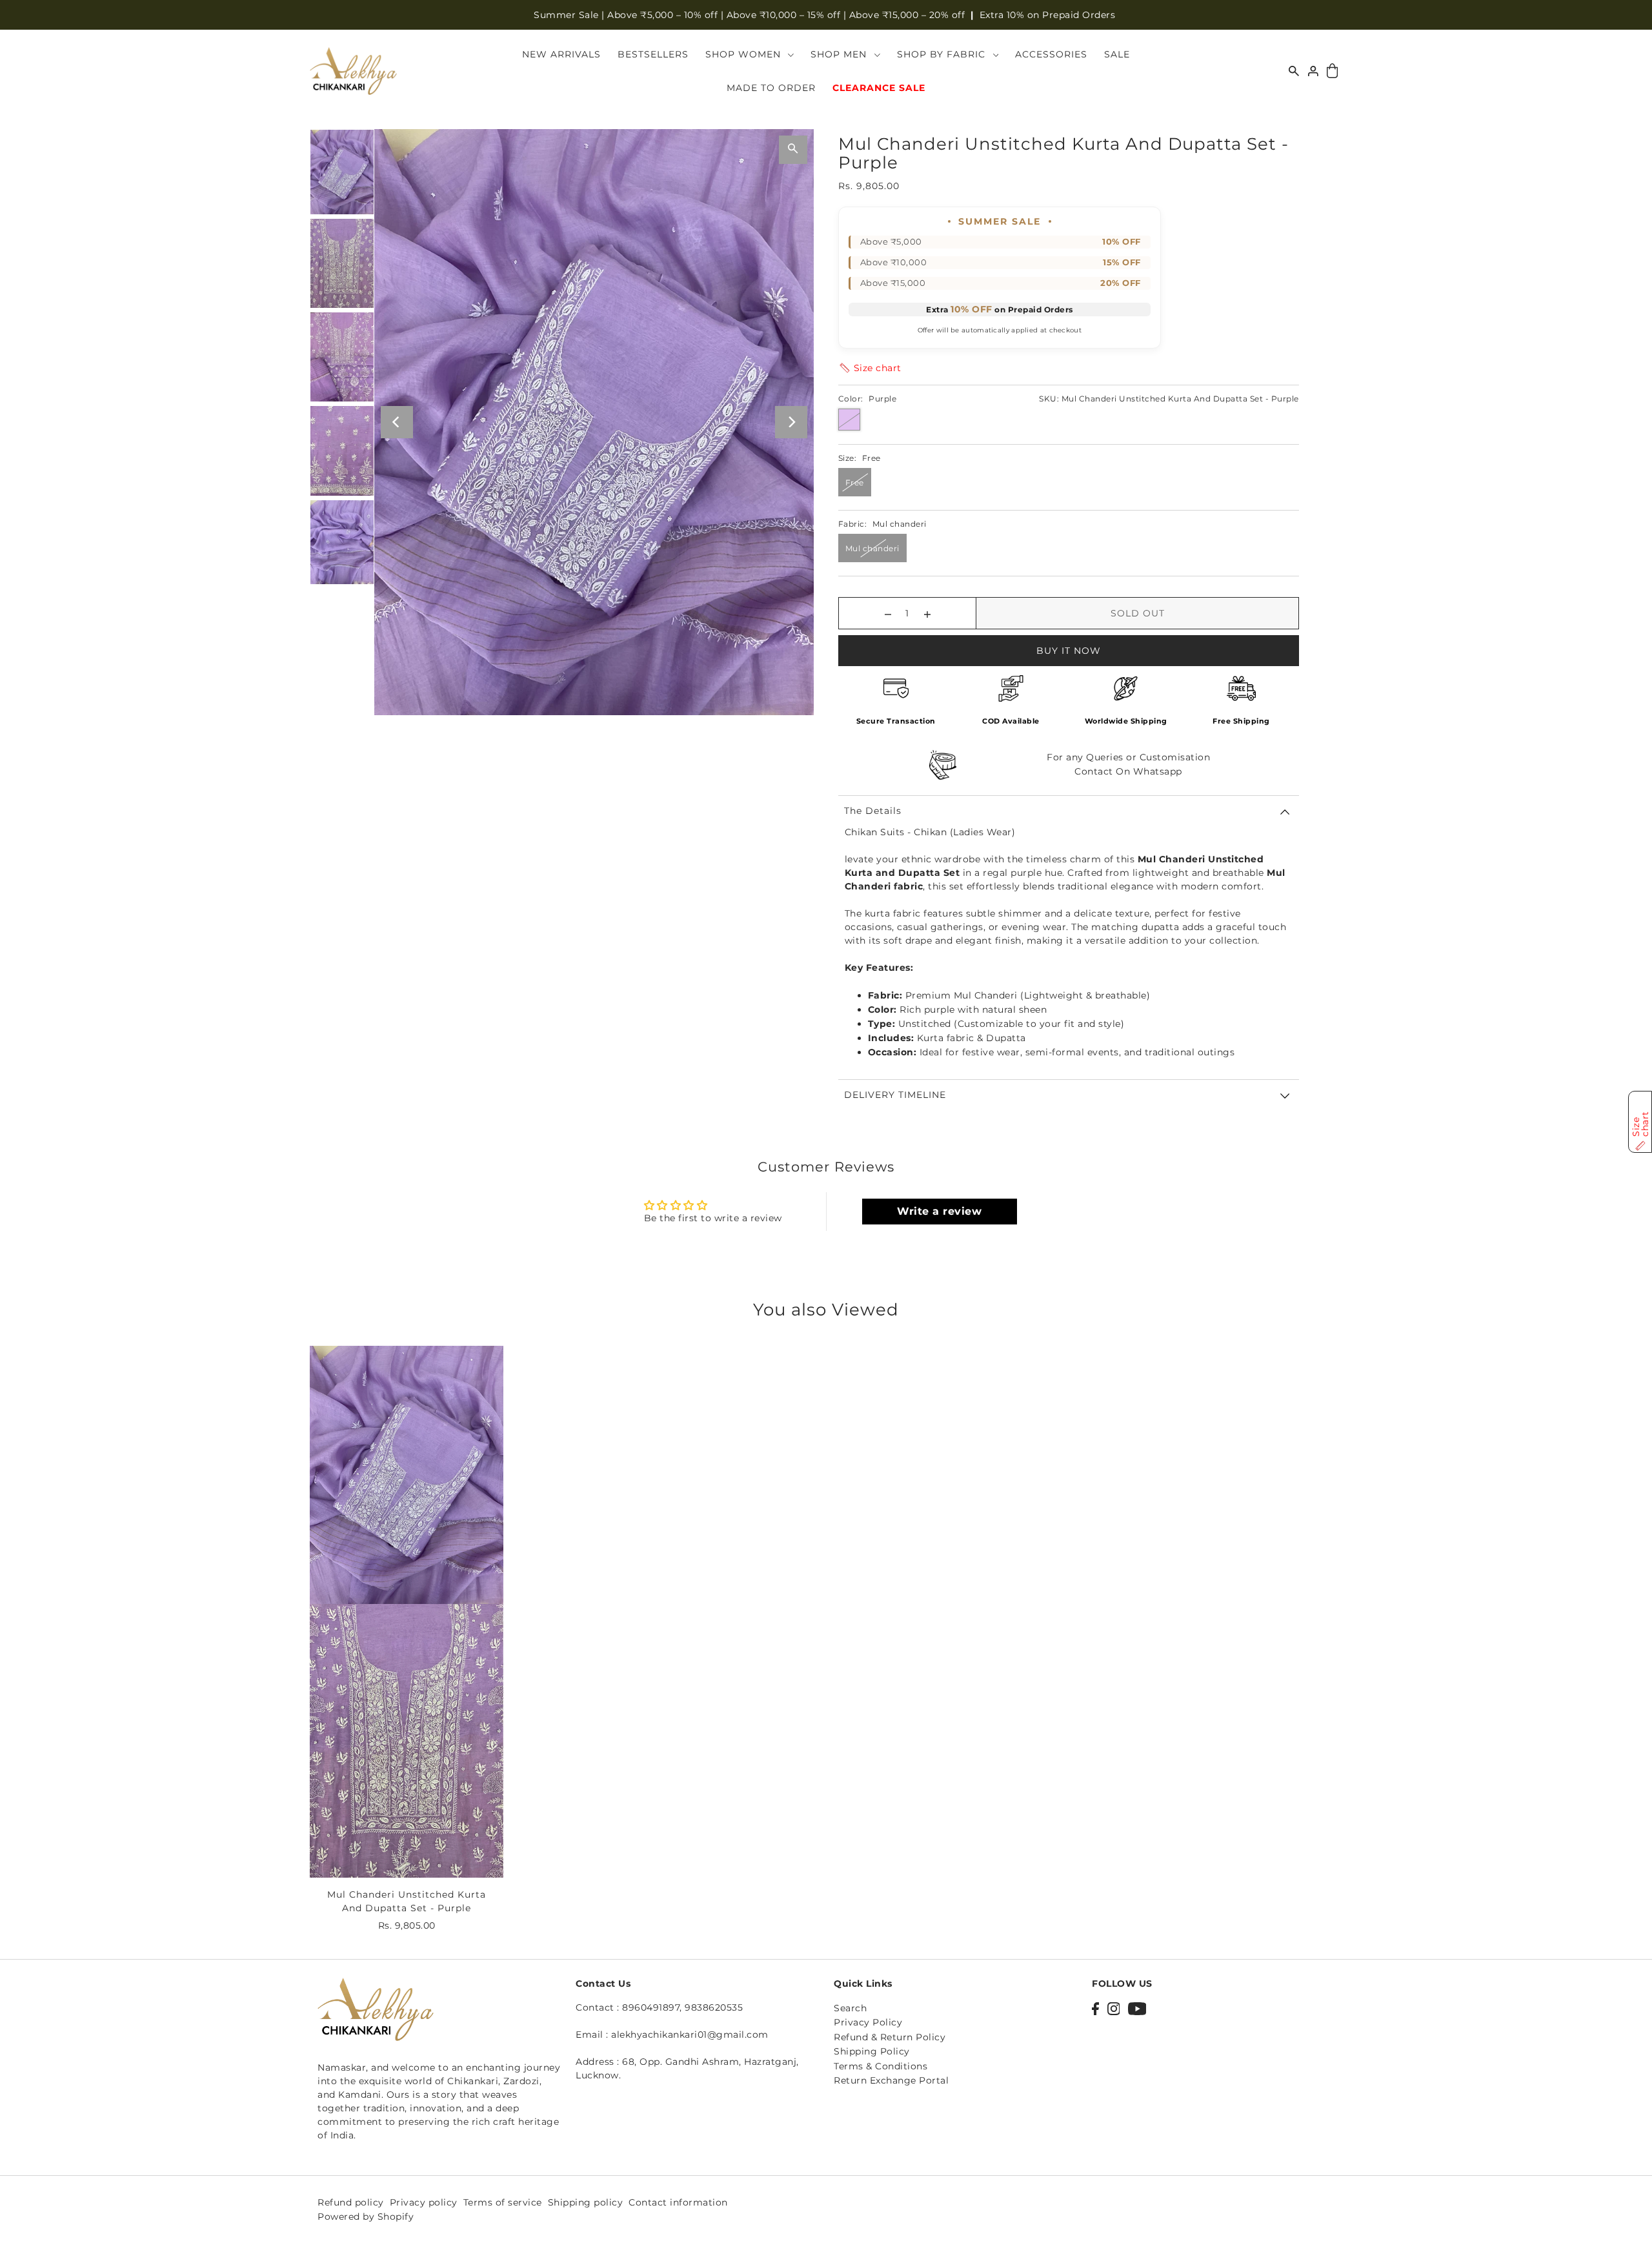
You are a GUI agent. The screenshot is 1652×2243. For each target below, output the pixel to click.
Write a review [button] (939, 1211)
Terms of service (503, 2202)
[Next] (791, 422)
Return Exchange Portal (891, 2081)
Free (855, 482)
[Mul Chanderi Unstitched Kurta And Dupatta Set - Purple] (407, 1612)
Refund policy (351, 2202)
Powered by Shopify (366, 2216)
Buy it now (1069, 651)
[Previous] (397, 422)
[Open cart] (1332, 71)
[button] (870, 368)
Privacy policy (424, 2202)
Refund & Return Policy (890, 2038)
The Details (873, 811)
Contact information (678, 2202)
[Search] (1294, 71)
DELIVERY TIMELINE (895, 1095)
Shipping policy (586, 2202)
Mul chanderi (872, 548)
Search (850, 2009)
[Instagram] (1114, 2008)
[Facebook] (1095, 2008)
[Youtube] (1137, 2008)
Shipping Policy (872, 2052)
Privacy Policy (868, 2023)
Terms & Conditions (881, 2066)
